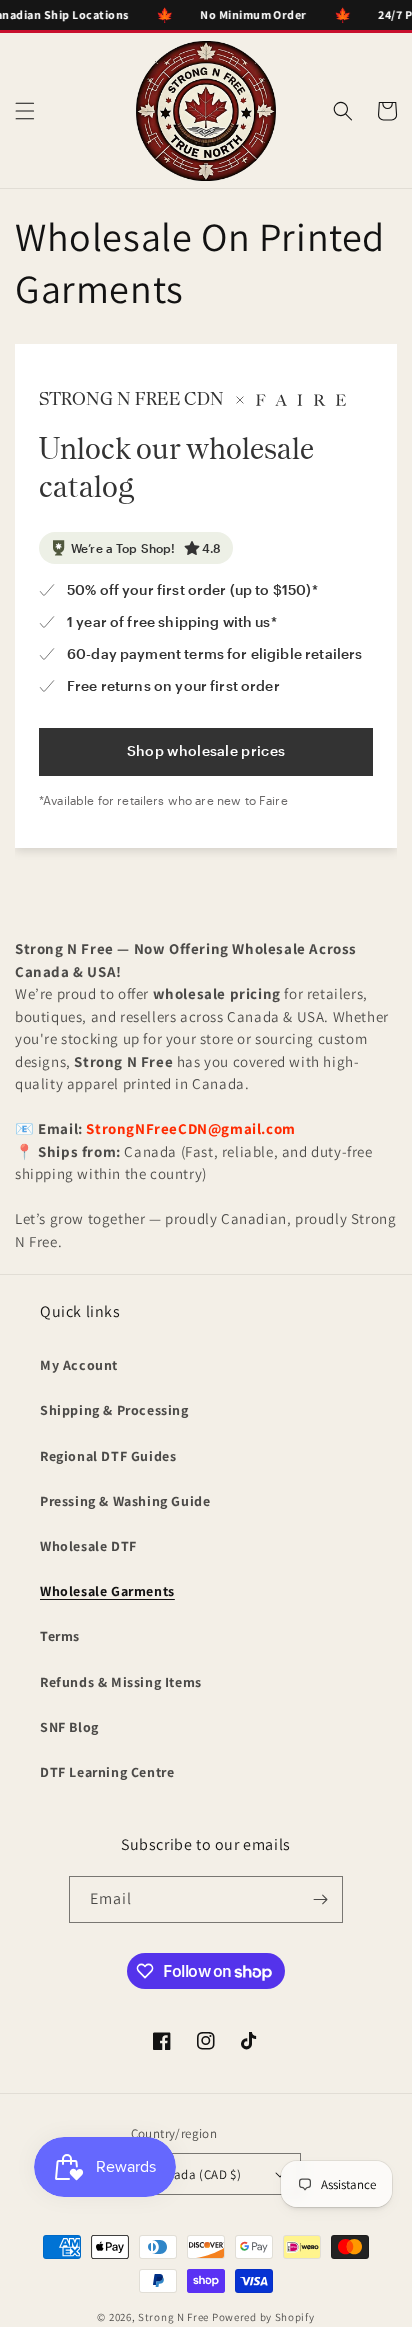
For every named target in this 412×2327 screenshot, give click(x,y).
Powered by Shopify (263, 2317)
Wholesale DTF (88, 1546)
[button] (25, 111)
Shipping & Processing (114, 1410)
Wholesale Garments (107, 1591)
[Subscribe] (320, 1899)
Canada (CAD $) (197, 2174)
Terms (60, 1636)
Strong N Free (175, 2317)
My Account (79, 1365)
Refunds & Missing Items (121, 1682)
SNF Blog (69, 1727)
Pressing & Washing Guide (125, 1501)
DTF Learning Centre (107, 1772)
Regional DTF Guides (108, 1456)
